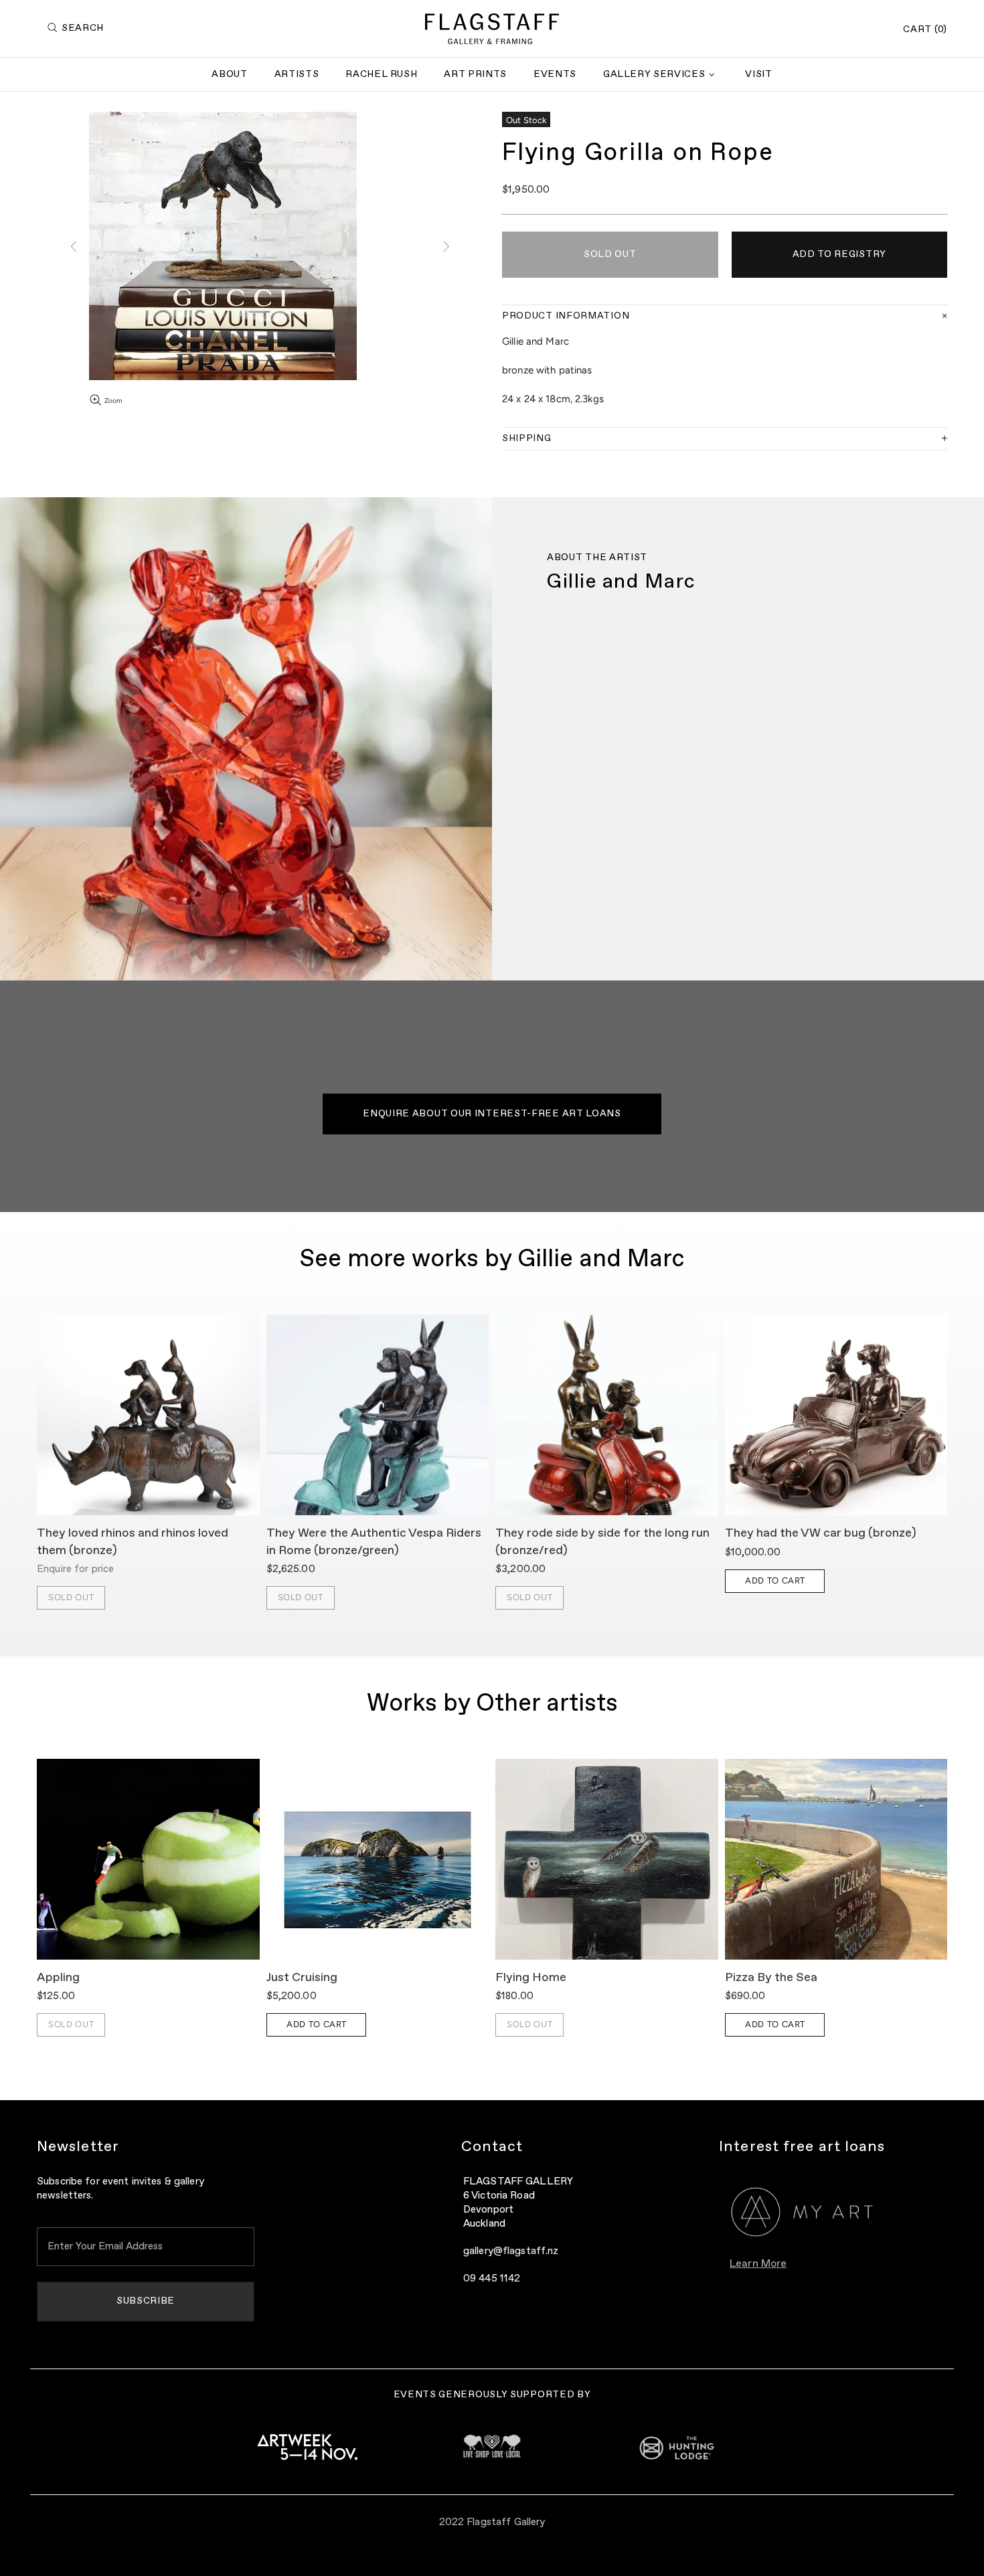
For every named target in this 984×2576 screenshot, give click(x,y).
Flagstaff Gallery (492, 29)
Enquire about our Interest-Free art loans (492, 1114)
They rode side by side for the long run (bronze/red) (602, 1542)
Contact (492, 2147)
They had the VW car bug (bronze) (821, 1533)
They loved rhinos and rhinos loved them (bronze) (133, 1542)
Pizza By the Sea (771, 1978)
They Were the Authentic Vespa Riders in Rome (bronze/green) (374, 1542)
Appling (58, 1978)
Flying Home (531, 1978)
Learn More (758, 2264)
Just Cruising (302, 1978)
